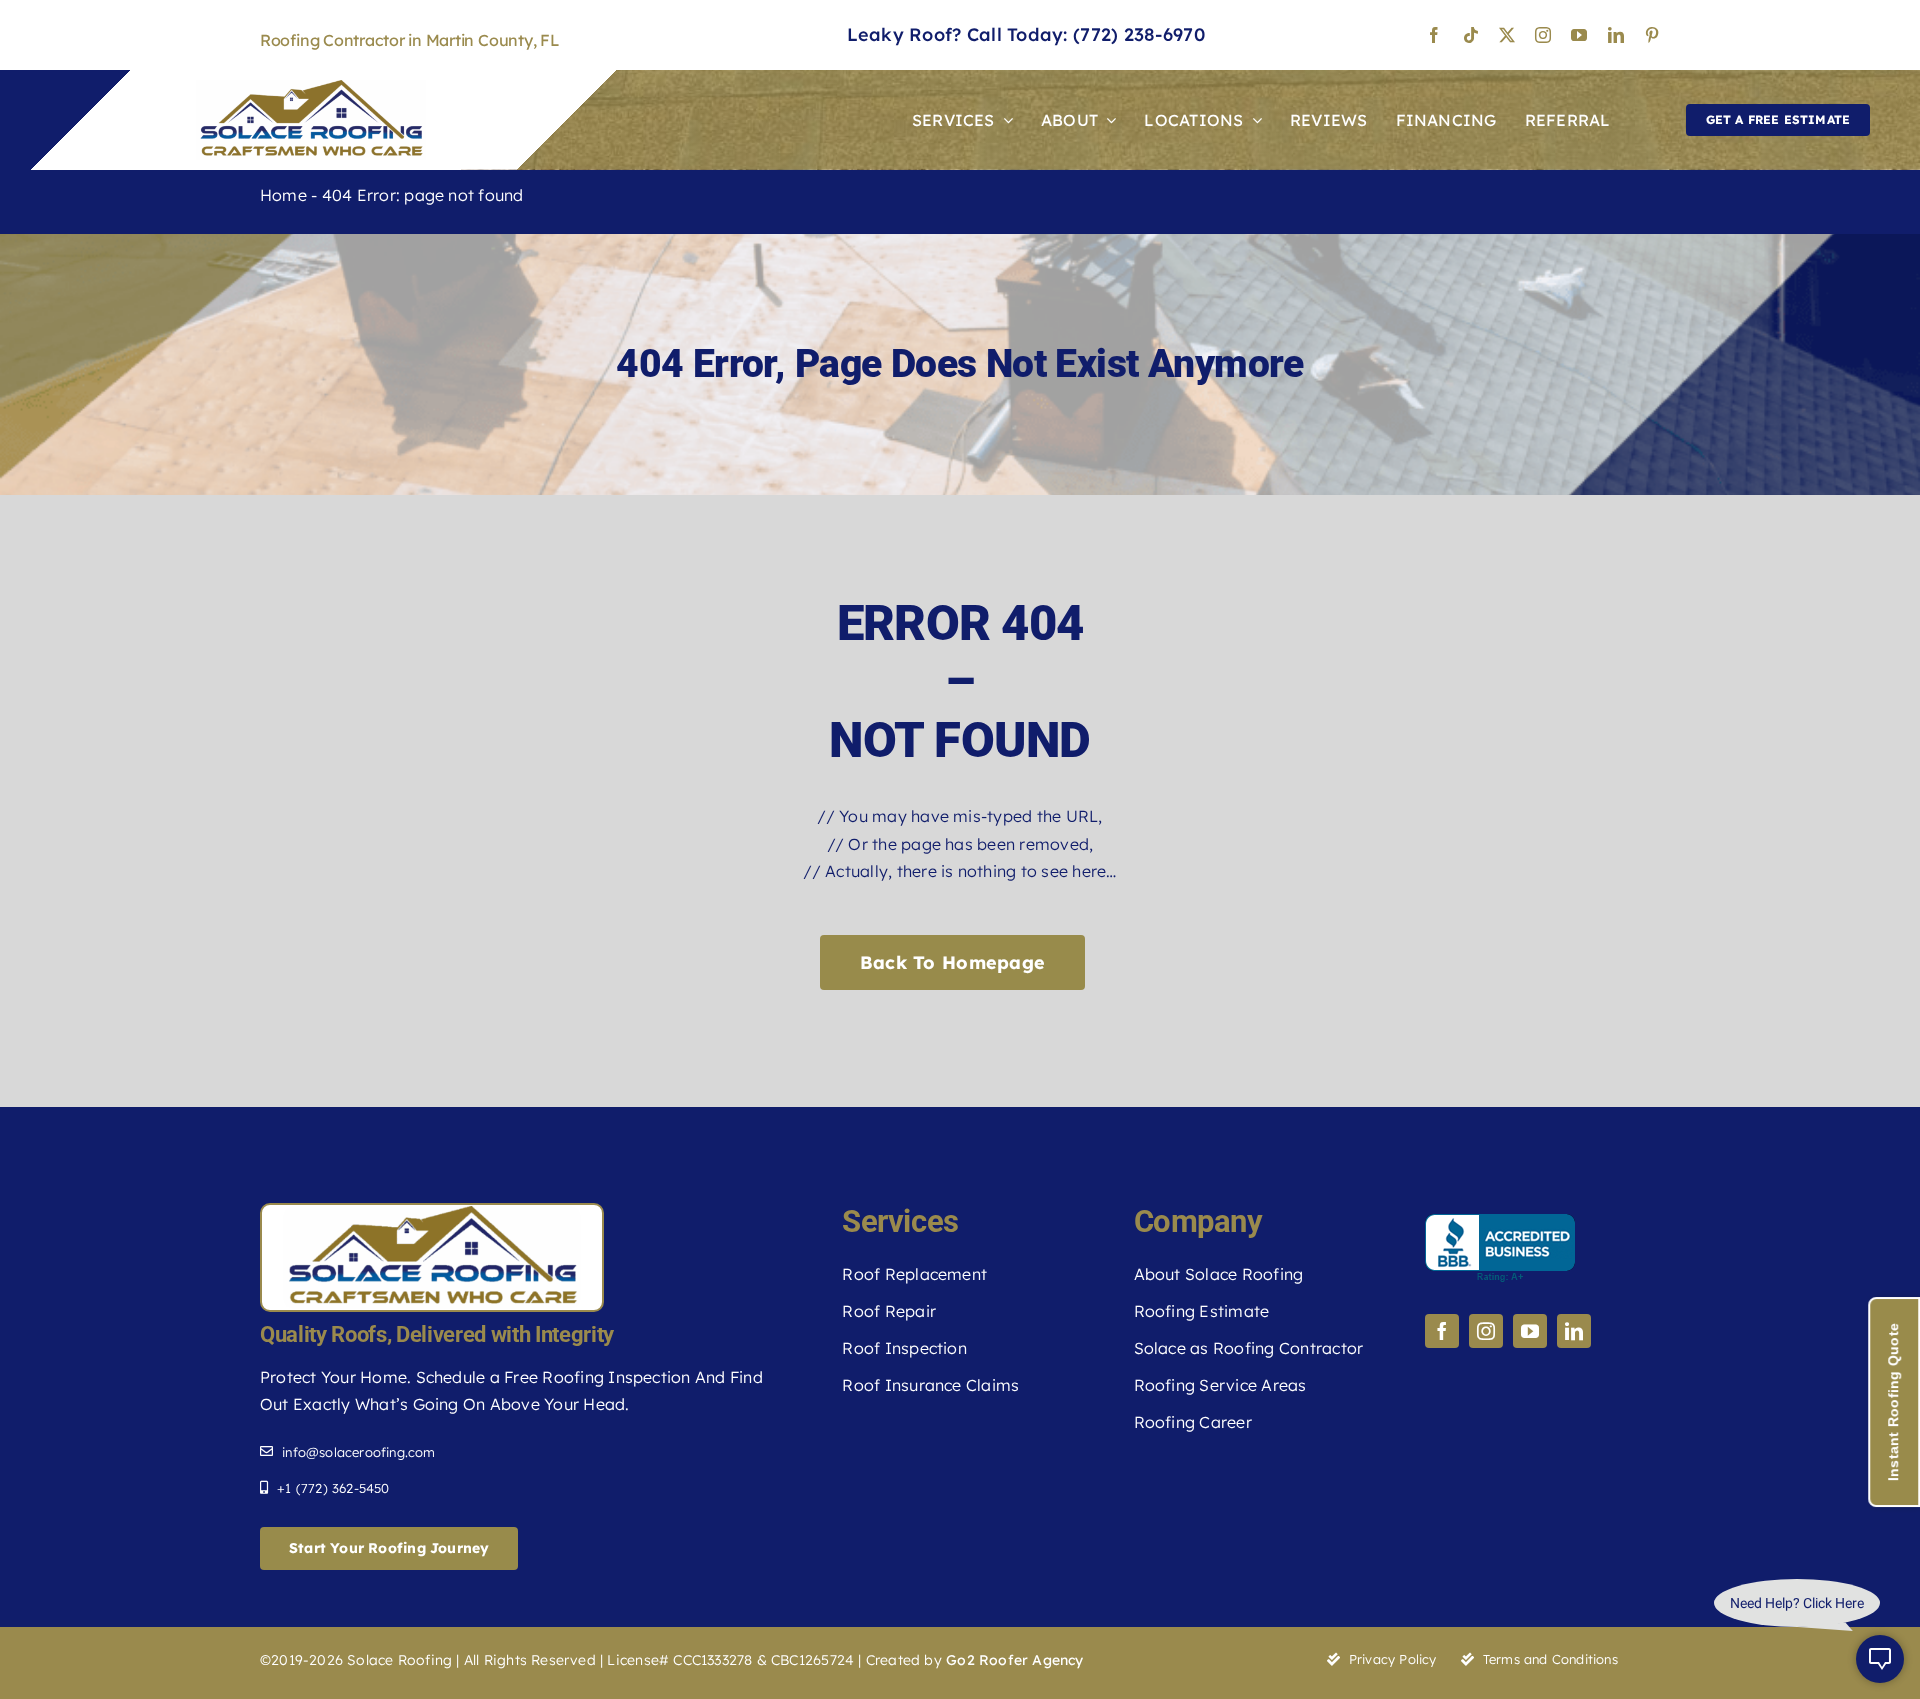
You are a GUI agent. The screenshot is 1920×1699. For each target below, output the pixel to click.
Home (283, 195)
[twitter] (1507, 35)
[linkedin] (1616, 35)
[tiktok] (1471, 35)
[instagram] (1543, 35)
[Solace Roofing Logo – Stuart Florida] (311, 88)
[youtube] (1579, 35)
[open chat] (1880, 1659)
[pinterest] (1652, 35)
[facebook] (1434, 35)
